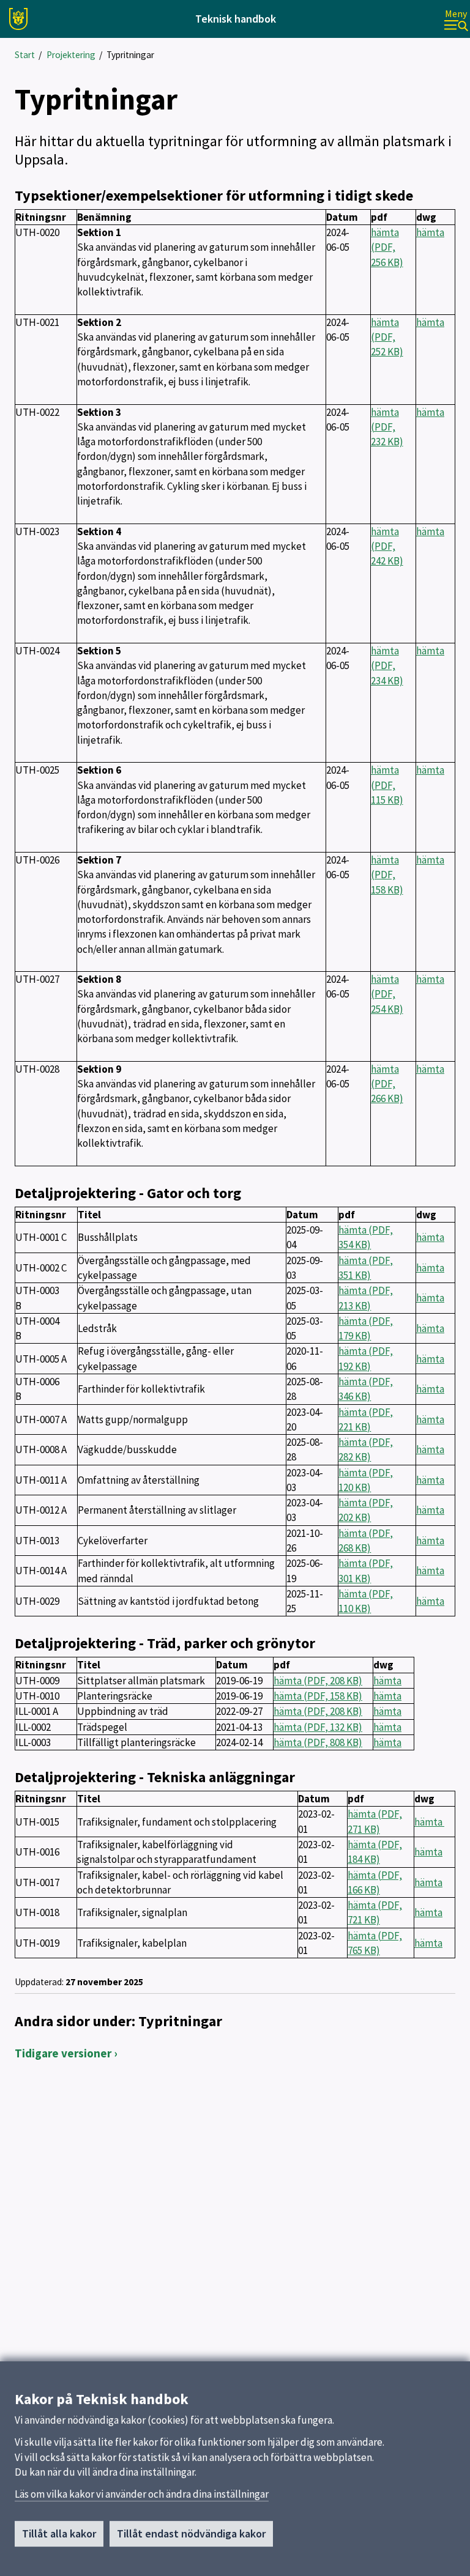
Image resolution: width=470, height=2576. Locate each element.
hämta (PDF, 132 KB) (318, 1727)
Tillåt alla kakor (59, 2533)
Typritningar (130, 55)
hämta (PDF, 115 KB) (387, 785)
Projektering (71, 55)
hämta (430, 232)
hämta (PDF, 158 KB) (387, 875)
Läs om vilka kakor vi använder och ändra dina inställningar (142, 2494)
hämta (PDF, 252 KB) (387, 337)
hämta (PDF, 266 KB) (387, 1084)
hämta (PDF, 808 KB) (318, 1742)
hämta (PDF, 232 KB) (387, 427)
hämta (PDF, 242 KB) (387, 546)
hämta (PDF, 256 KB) (387, 247)
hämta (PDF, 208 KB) (318, 1681)
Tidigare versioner (63, 2053)
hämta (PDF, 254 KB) (387, 994)
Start (25, 55)
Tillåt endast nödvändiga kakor (191, 2533)
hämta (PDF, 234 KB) (387, 666)
